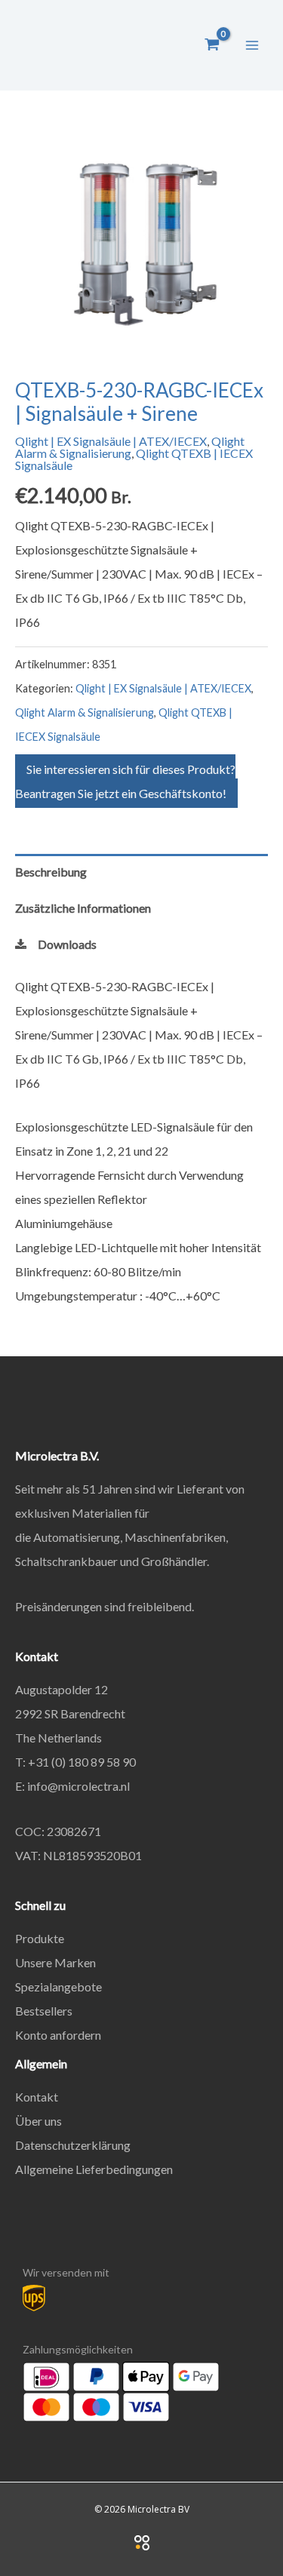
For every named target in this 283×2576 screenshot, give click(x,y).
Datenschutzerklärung (73, 2145)
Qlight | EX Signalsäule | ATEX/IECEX (111, 441)
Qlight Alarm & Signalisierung (130, 447)
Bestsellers (44, 2011)
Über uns (38, 2121)
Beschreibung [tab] (51, 872)
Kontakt (37, 2097)
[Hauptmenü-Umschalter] (252, 45)
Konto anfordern (58, 2035)
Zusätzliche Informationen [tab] (83, 908)
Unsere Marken (55, 1962)
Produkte (40, 1938)
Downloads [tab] (67, 944)
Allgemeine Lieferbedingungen (94, 2169)
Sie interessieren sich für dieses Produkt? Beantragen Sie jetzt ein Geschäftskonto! (125, 781)
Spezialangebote (58, 1986)
